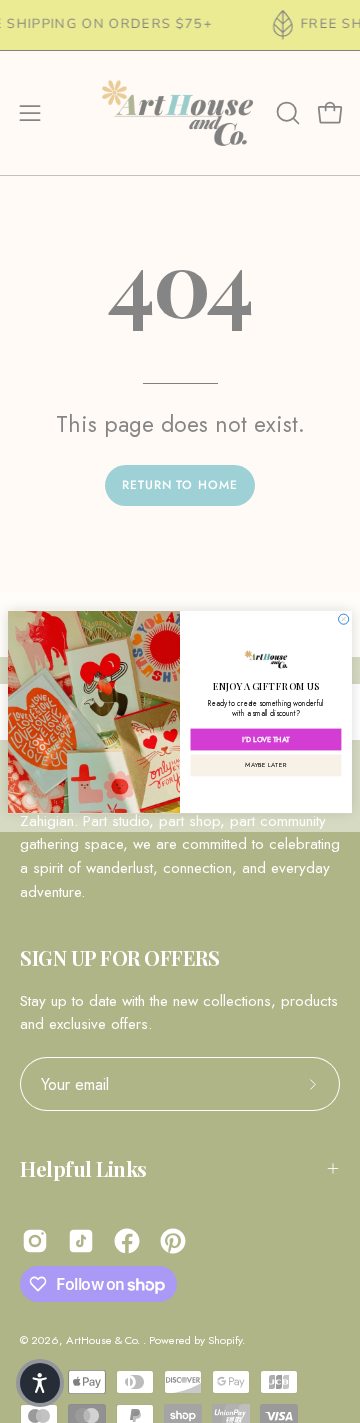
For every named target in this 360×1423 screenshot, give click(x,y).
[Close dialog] (344, 619)
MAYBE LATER (265, 764)
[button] (40, 1383)
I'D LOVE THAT (266, 739)
